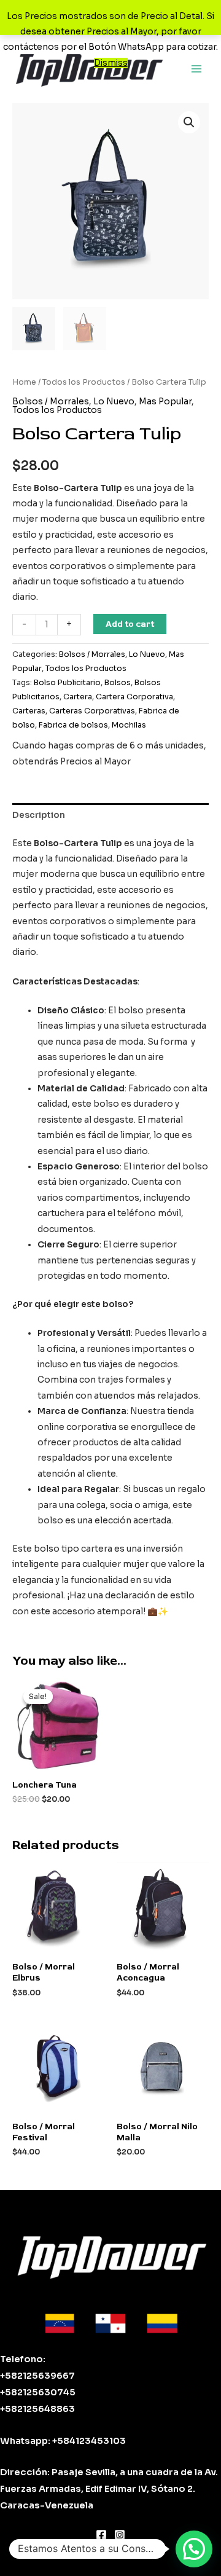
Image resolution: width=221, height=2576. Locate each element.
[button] (189, 122)
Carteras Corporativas (92, 711)
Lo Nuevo (114, 402)
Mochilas (129, 725)
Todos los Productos (84, 382)
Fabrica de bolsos (73, 725)
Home (24, 382)
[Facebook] (101, 2535)
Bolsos (118, 683)
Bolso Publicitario (67, 683)
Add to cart (130, 624)
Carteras (29, 711)
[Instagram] (120, 2535)
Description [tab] (39, 815)
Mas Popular (165, 402)
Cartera (78, 697)
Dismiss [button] (111, 63)
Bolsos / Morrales (51, 402)
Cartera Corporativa (134, 697)
